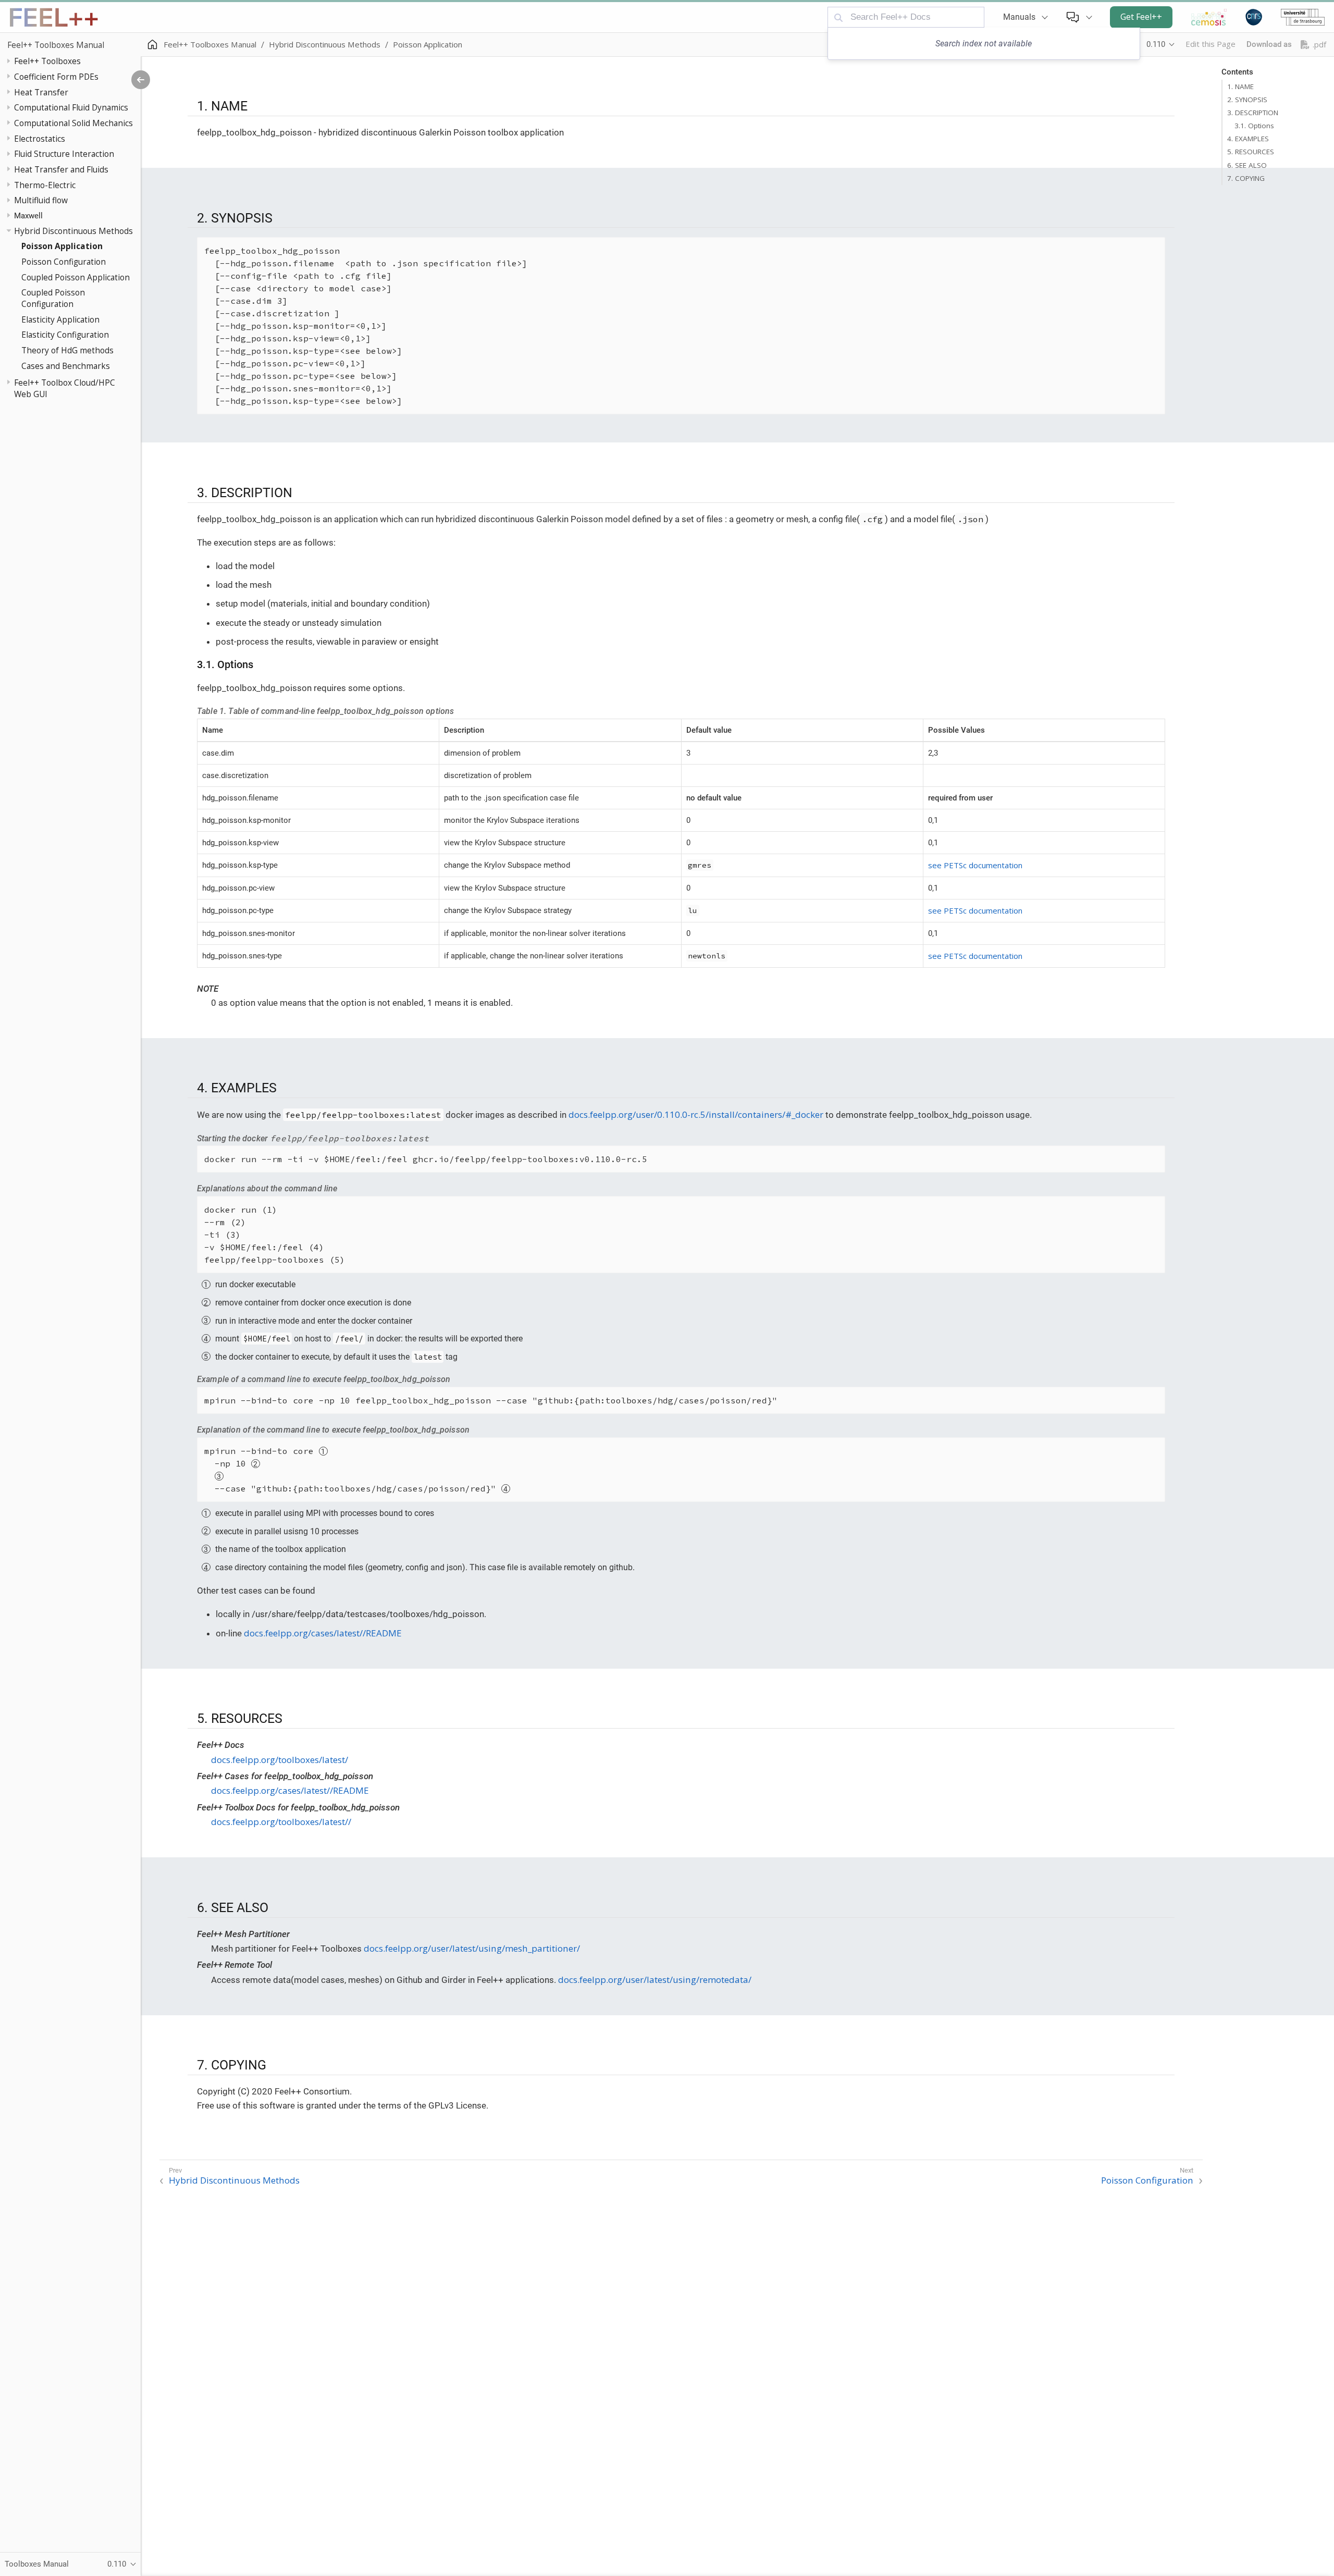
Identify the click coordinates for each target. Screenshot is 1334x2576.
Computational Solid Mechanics (73, 123)
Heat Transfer (41, 92)
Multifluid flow (41, 200)
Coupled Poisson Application (76, 277)
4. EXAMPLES (1248, 139)
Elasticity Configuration (65, 335)
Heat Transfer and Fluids (61, 169)
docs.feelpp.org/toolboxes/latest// (281, 1822)
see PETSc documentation (975, 865)
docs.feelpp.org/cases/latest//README (323, 1633)
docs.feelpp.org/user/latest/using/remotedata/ (655, 1980)
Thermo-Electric (45, 185)
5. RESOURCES (1251, 152)
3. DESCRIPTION (1253, 113)
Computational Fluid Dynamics (71, 107)
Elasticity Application (60, 319)
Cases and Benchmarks (66, 366)
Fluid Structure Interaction (64, 154)
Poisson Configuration (64, 262)
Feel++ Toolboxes (47, 61)
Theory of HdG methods (67, 350)
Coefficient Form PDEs (56, 77)
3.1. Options (1254, 126)
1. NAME (1240, 87)
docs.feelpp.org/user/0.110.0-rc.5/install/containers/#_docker (696, 1114)
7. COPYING (1246, 178)
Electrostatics (40, 139)
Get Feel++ (1141, 17)
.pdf (1319, 45)
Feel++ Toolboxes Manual (56, 45)
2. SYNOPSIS (1247, 100)
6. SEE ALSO (1247, 165)
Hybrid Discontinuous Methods (73, 231)
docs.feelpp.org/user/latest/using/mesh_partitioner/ (472, 1948)
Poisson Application (62, 246)
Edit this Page (1211, 44)
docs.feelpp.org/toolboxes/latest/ (280, 1760)
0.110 (1156, 44)
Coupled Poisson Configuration (53, 298)
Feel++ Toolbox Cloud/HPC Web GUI (65, 388)
